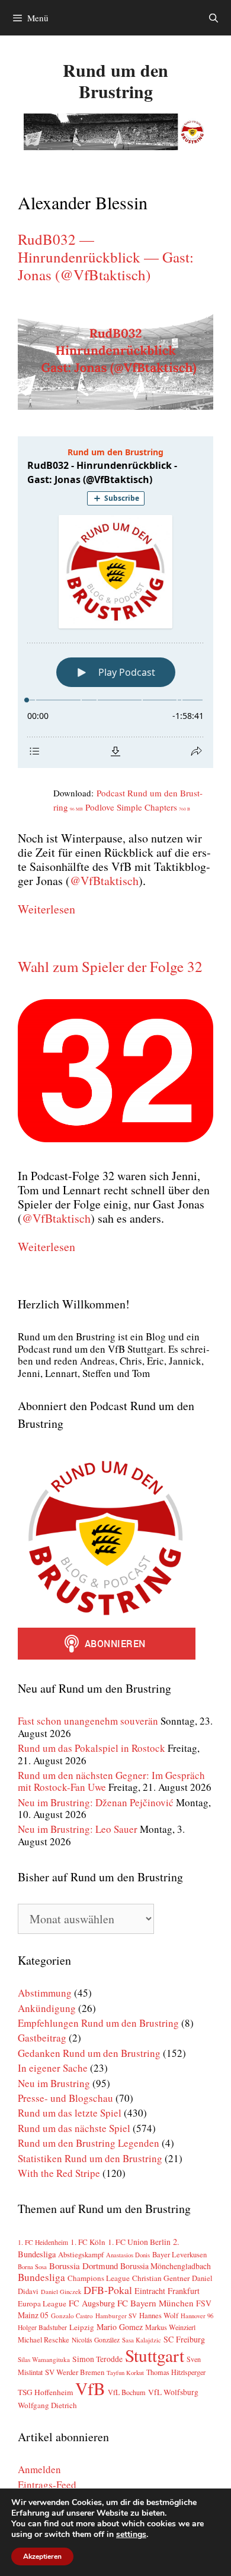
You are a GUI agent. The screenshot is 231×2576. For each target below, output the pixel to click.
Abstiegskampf (81, 2254)
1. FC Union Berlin (139, 2242)
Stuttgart (155, 2355)
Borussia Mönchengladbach (166, 2266)
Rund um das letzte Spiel (70, 2113)
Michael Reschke (44, 2340)
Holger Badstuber (42, 2327)
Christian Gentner (161, 2278)
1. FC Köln (88, 2242)
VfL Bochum (127, 2392)
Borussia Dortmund (84, 2266)
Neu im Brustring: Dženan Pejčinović (96, 1802)
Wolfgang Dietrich (47, 2405)
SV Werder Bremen (75, 2372)
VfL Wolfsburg (173, 2392)
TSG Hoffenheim (45, 2392)
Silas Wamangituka (44, 2359)
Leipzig (82, 2327)
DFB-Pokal (108, 2290)
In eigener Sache (53, 2068)
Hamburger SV (116, 2316)
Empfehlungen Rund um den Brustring (98, 2023)
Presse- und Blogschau (65, 2098)
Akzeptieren (42, 2556)
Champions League (99, 2278)
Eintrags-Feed (47, 2485)
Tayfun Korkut (125, 2373)
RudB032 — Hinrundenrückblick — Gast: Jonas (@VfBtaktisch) (106, 257)
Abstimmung (45, 1993)
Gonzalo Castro (72, 2316)
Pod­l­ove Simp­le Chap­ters (138, 807)
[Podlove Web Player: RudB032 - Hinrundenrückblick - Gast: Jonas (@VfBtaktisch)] (115, 602)
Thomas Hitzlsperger (176, 2372)
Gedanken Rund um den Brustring (89, 2053)
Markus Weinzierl (170, 2327)
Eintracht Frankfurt (167, 2291)
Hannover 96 (197, 2316)
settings (131, 2535)
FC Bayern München (155, 2303)
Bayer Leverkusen (179, 2255)
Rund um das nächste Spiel (74, 2128)
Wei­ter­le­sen (46, 909)
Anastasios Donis (128, 2255)
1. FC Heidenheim (43, 2242)
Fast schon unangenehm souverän (88, 1721)
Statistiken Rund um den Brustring (90, 2158)
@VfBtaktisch (104, 881)
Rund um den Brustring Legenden (89, 2143)
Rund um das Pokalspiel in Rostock (92, 1748)
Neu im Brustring (54, 2083)
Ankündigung (47, 2008)
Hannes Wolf (159, 2316)
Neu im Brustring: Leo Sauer (78, 1829)
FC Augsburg (92, 2303)
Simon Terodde (97, 2359)
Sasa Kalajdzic (142, 2340)
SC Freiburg (184, 2339)
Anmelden (39, 2469)
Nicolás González (96, 2340)
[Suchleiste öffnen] (214, 18)
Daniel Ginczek (61, 2292)
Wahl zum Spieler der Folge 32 (110, 966)
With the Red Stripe (59, 2173)
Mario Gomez (120, 2327)
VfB (90, 2388)
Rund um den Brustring (115, 80)
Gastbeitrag (42, 2038)
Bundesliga (41, 2277)
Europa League (42, 2303)
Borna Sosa (32, 2267)
